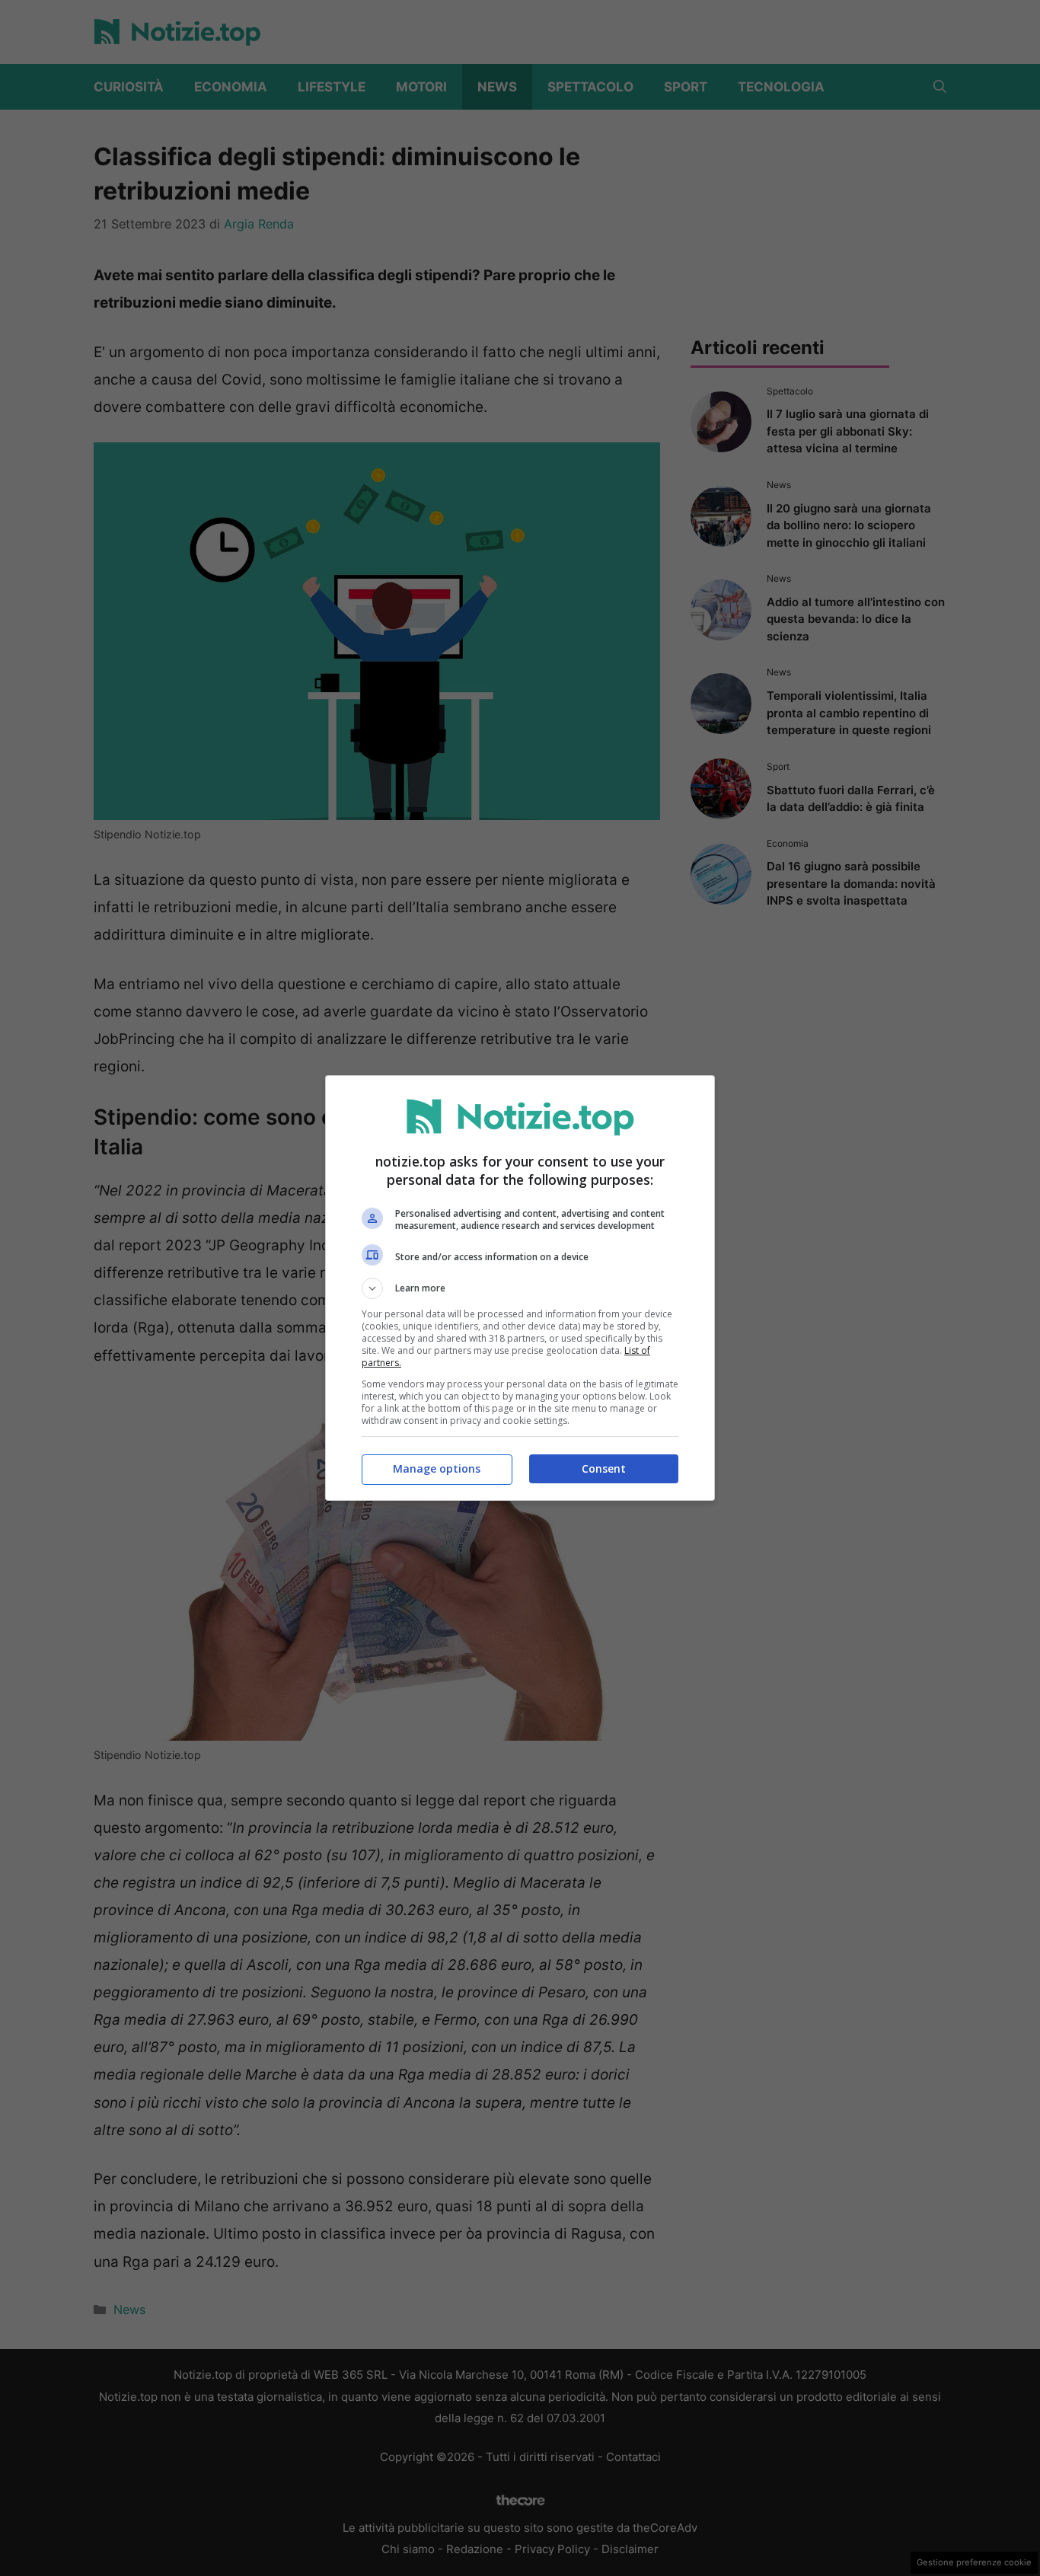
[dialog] (520, 1288)
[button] (520, 1288)
